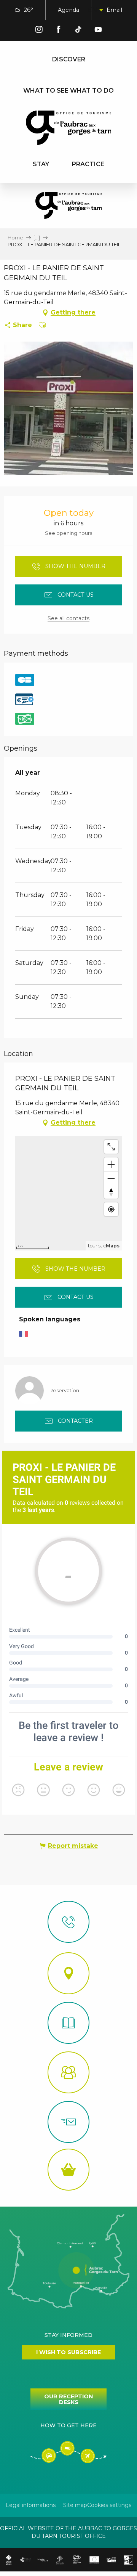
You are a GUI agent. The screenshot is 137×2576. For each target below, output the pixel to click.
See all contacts (68, 618)
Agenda (68, 10)
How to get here (68, 2425)
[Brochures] (68, 2023)
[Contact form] (68, 2122)
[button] (95, 10)
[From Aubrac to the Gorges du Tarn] (69, 128)
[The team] (68, 2072)
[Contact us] (68, 1922)
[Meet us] (68, 1973)
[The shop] (68, 2170)
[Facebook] (59, 31)
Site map (75, 2505)
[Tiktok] (78, 31)
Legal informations (31, 2505)
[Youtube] (98, 31)
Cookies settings (109, 2505)
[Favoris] (114, 10)
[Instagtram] (39, 31)
